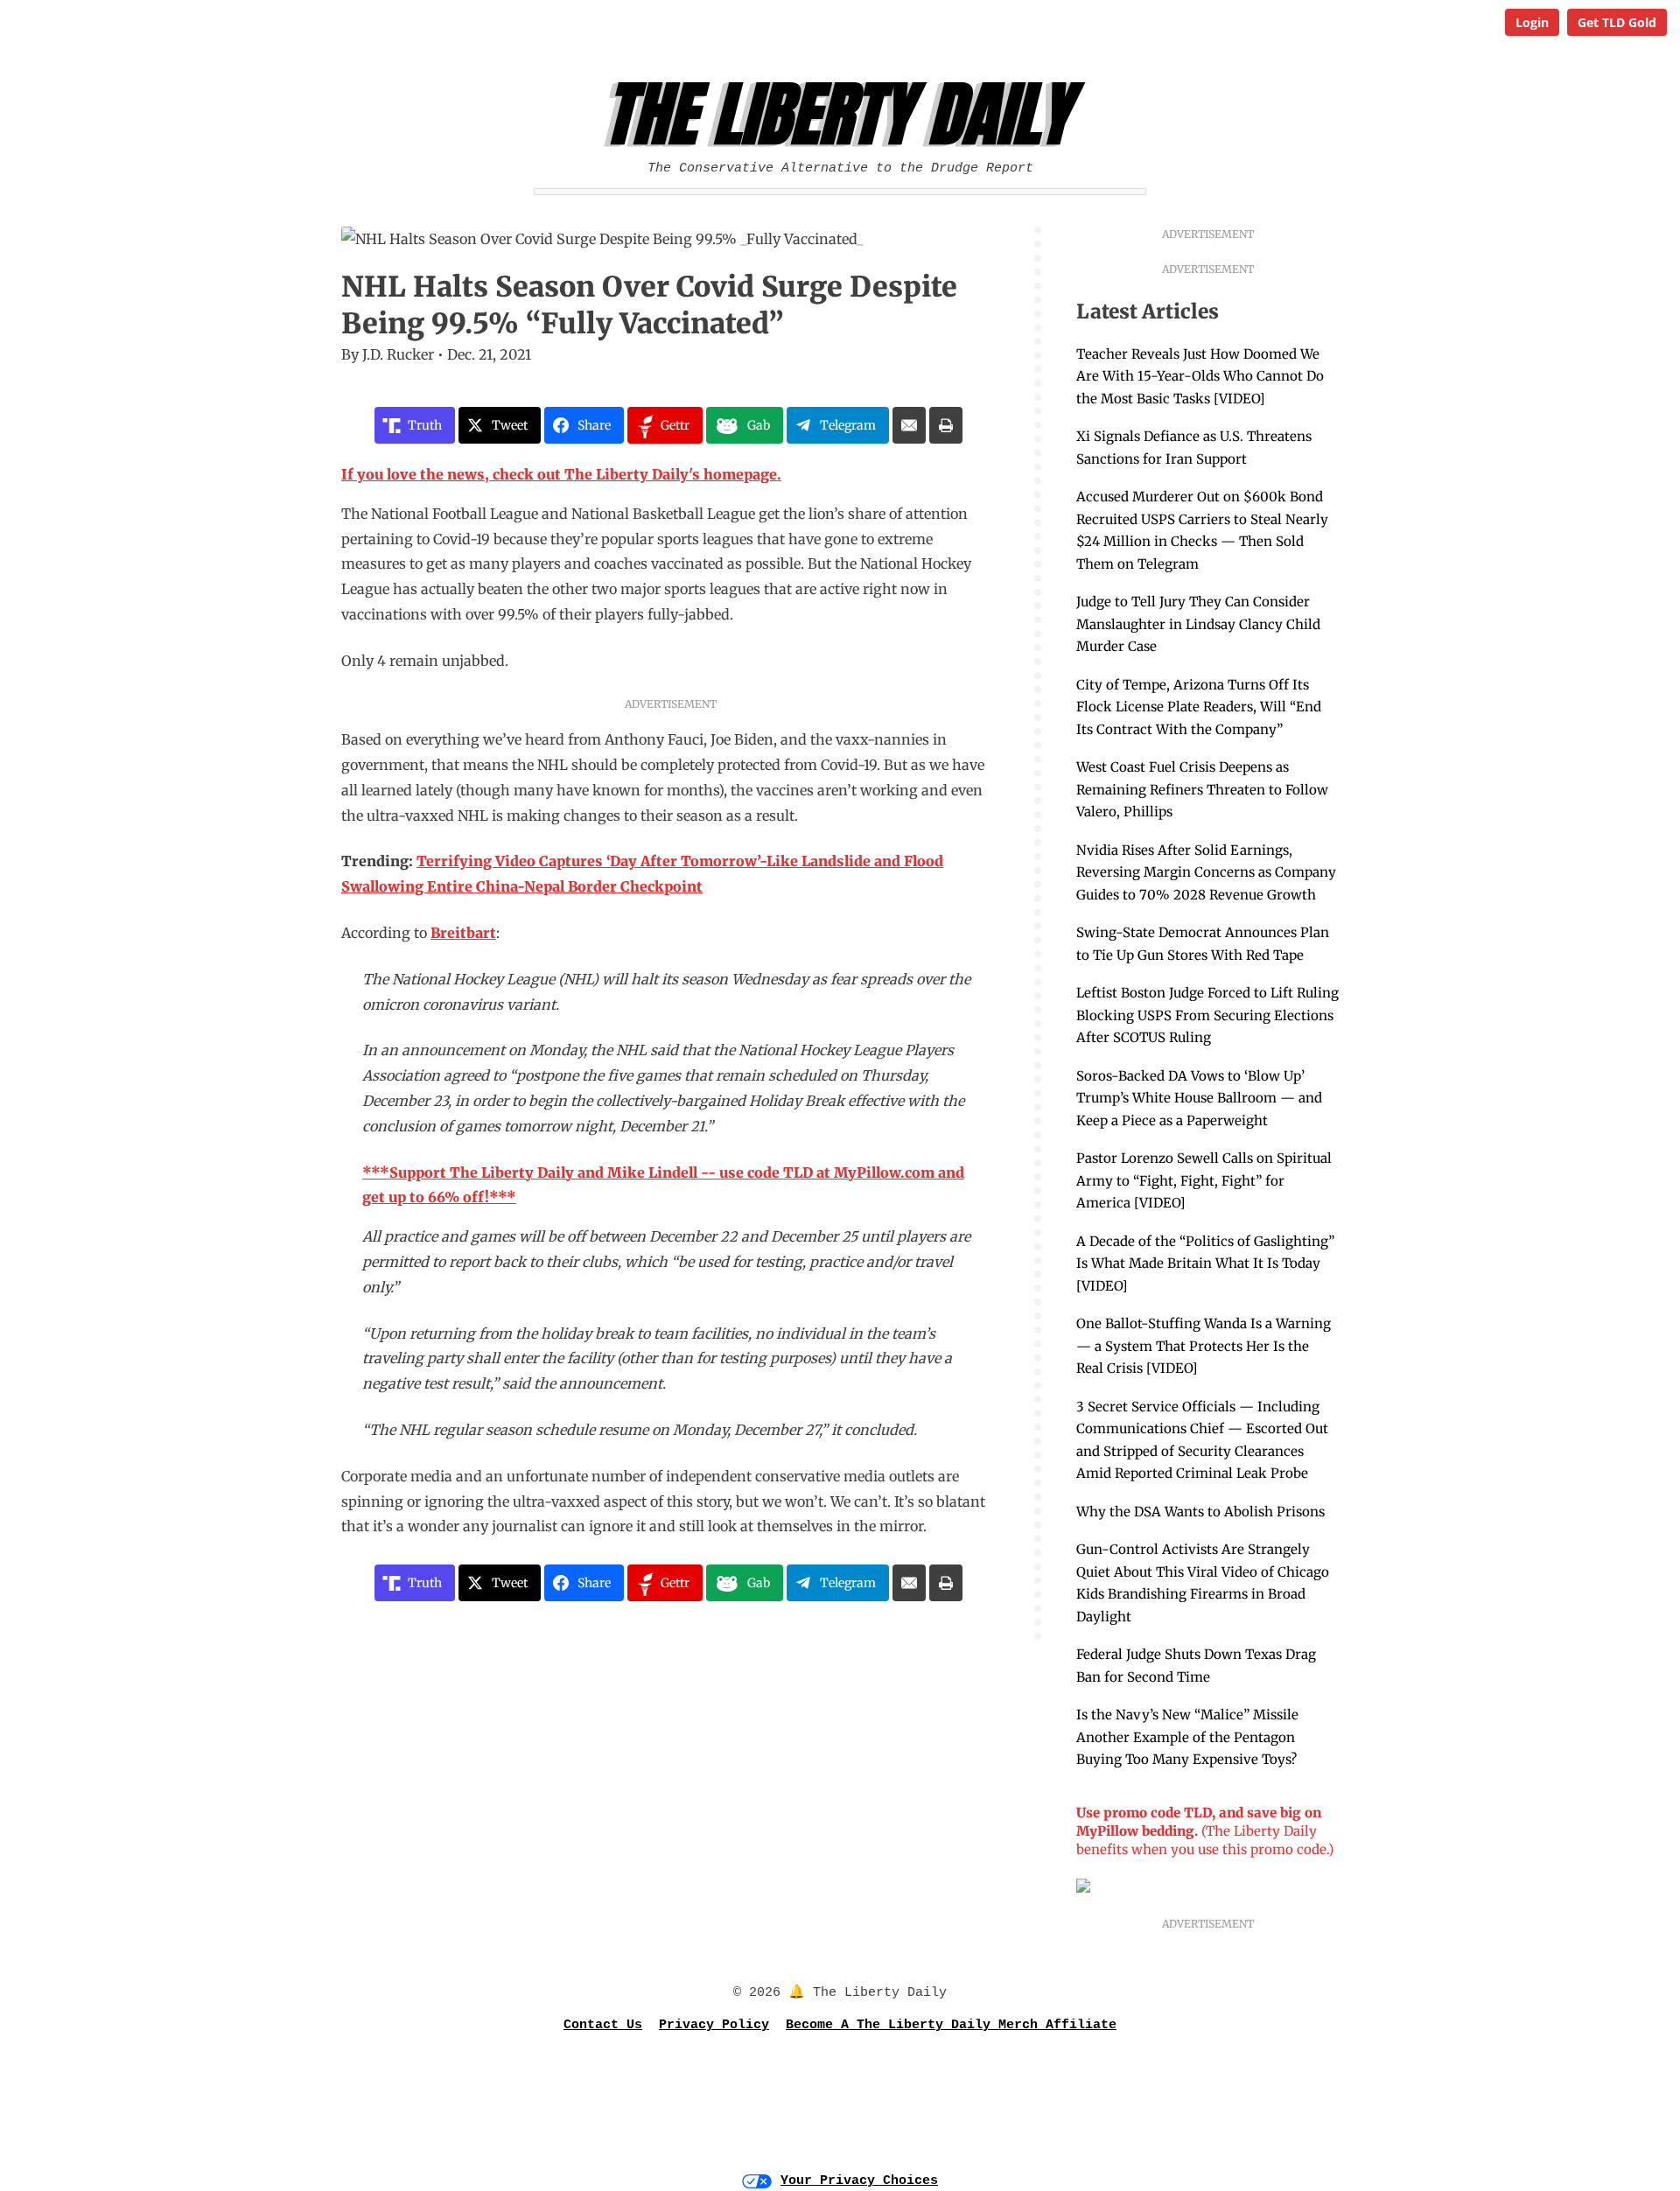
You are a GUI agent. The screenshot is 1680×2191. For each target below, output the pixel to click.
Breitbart (463, 933)
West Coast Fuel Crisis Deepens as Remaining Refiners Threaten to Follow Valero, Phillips (1202, 789)
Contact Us (603, 2025)
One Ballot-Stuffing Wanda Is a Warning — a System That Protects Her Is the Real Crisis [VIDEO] (1204, 1346)
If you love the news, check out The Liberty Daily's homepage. (561, 474)
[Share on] (909, 425)
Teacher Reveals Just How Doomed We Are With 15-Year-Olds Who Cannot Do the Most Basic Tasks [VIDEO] (1200, 376)
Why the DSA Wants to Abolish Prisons (1200, 1512)
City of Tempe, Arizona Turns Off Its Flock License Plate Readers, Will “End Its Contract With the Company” (1199, 707)
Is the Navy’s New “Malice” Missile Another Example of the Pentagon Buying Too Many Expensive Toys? (1187, 1737)
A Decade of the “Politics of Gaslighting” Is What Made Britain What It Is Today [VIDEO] (1205, 1263)
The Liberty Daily (845, 115)
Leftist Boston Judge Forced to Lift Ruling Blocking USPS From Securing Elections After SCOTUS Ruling (1207, 1015)
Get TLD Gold (1617, 22)
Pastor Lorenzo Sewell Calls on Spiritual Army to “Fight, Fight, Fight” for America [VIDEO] (1204, 1180)
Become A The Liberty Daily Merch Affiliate (951, 2025)
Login (1532, 22)
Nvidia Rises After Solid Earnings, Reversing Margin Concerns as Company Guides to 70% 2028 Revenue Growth (1206, 872)
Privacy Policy (714, 2025)
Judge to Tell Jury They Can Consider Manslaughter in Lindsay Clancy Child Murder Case (1198, 624)
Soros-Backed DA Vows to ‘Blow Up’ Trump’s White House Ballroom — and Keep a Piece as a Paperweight (1199, 1098)
